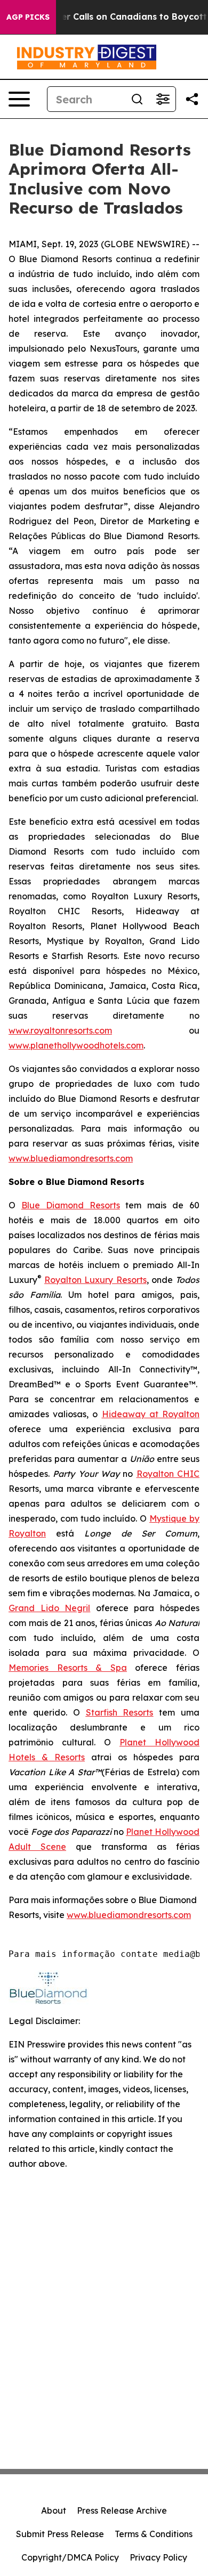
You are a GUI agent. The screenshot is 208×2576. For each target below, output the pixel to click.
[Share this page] (192, 99)
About (54, 2510)
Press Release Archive (122, 2510)
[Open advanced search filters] (163, 99)
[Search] (137, 99)
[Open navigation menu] (19, 99)
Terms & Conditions (154, 2534)
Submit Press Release (60, 2534)
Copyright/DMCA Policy (70, 2557)
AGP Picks (28, 17)
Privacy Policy (158, 2557)
